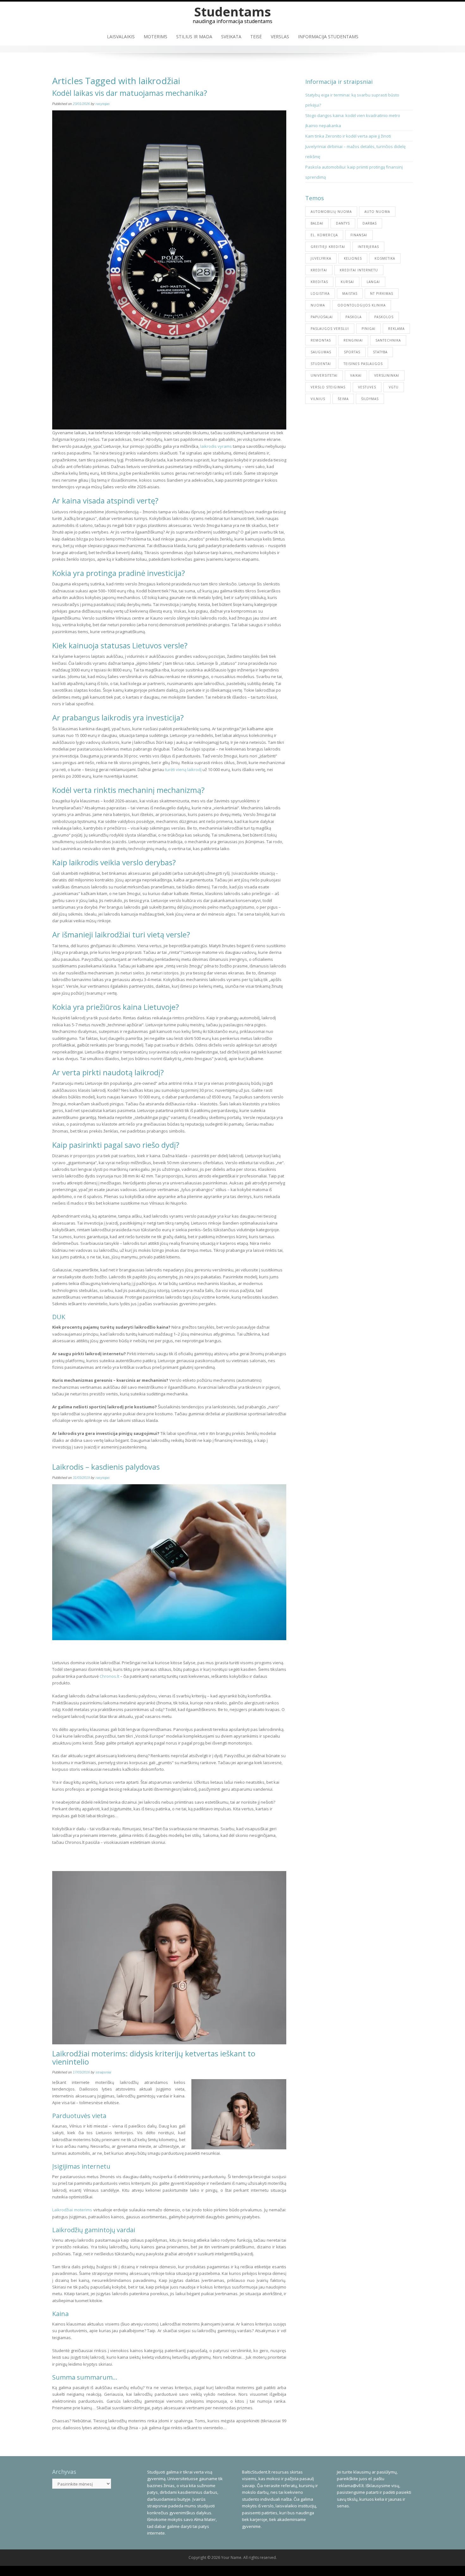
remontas (321, 340)
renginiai (353, 340)
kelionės (353, 258)
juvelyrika (321, 258)
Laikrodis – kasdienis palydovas (106, 1467)
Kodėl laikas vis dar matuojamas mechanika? (130, 93)
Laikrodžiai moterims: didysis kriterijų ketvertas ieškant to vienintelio (154, 2057)
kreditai (319, 270)
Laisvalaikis (121, 37)
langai (373, 282)
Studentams (233, 12)
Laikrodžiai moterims (72, 2210)
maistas (350, 293)
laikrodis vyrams (216, 446)
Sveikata (231, 37)
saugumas (321, 352)
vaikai (356, 375)
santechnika (388, 340)
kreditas (319, 282)
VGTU (394, 387)
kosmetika (385, 258)
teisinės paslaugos (363, 364)
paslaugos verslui (330, 329)
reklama (396, 329)
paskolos (384, 317)
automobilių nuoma (331, 212)
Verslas (280, 37)
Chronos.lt (109, 1676)
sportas (352, 352)
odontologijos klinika (362, 305)
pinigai (369, 329)
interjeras (368, 247)
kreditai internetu (359, 270)
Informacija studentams (328, 37)
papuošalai (322, 317)
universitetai (324, 375)
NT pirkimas (382, 293)
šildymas (370, 399)
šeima (343, 399)
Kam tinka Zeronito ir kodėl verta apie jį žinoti (348, 136)
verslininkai (387, 375)
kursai (347, 282)
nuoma (318, 305)
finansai (359, 235)
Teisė (256, 37)
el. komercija (324, 235)
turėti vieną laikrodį (183, 769)
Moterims (155, 37)
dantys (343, 223)
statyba (380, 352)
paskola (353, 317)
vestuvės (367, 387)
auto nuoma (377, 212)
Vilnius (318, 399)
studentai (321, 364)
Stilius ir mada (194, 37)
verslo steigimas (328, 387)
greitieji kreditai (328, 247)
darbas (370, 223)
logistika (320, 293)
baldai (317, 223)
